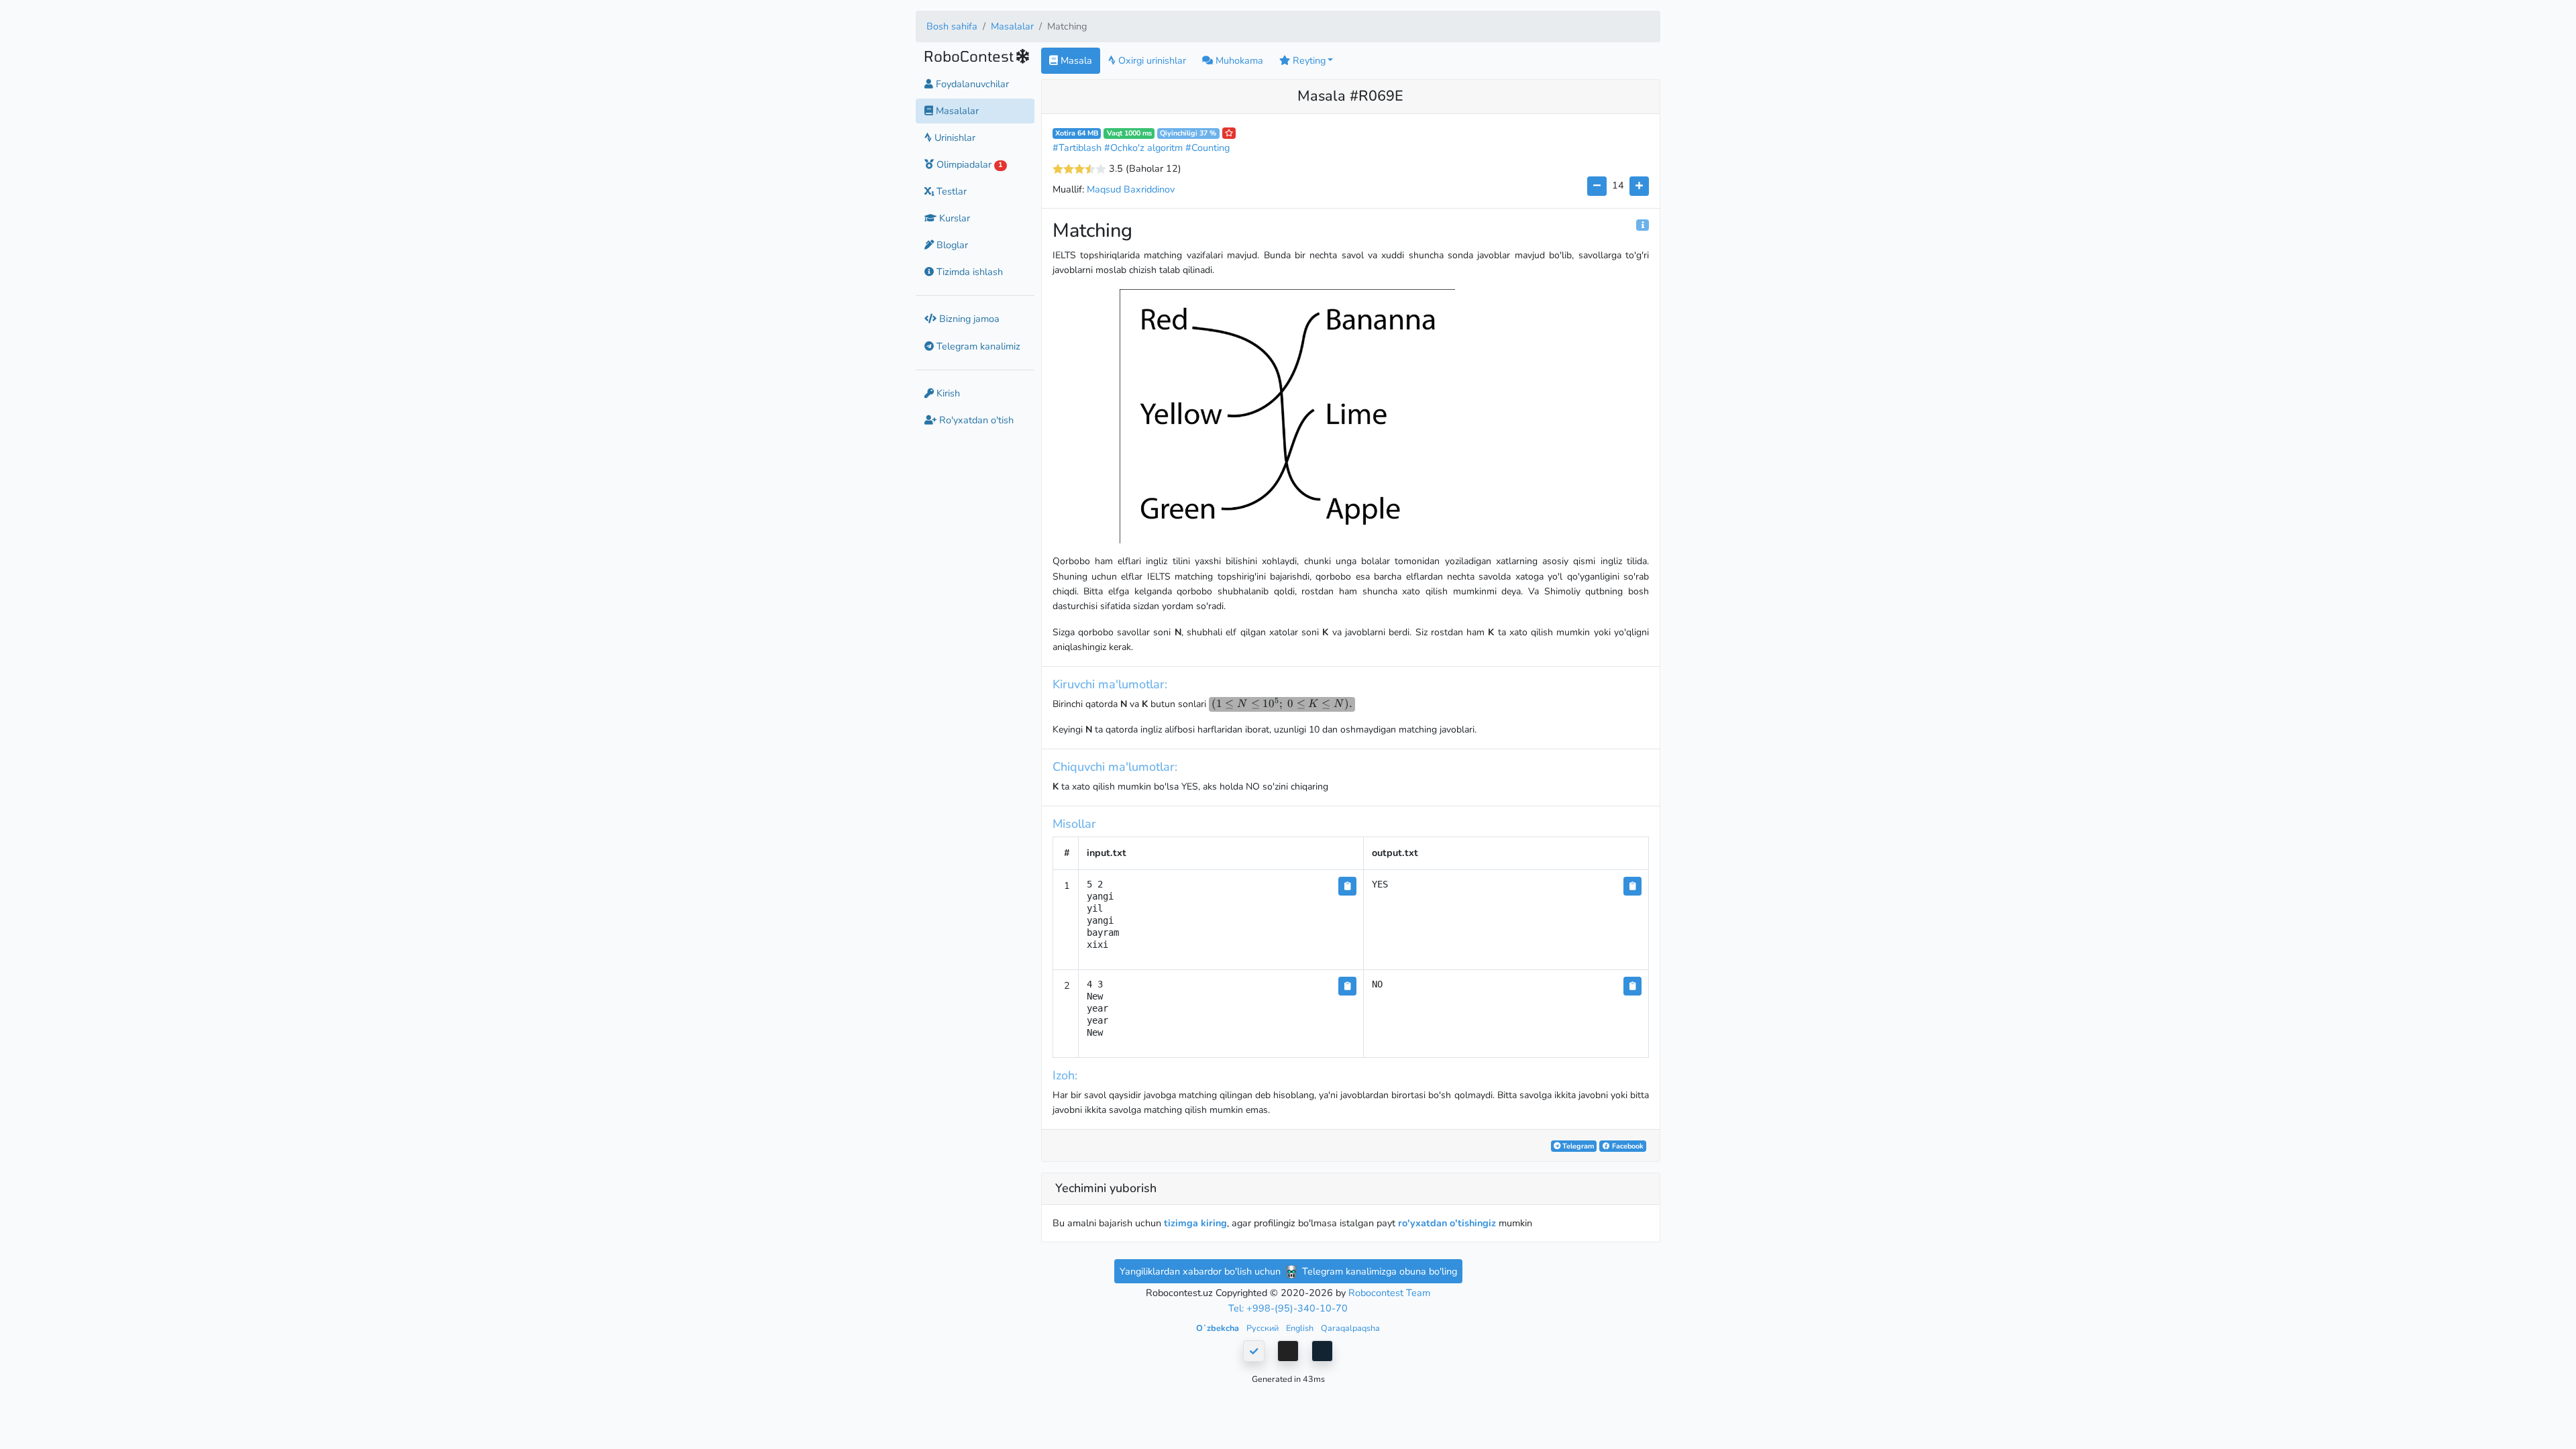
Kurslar (953, 218)
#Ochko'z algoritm (1143, 148)
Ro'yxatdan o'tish (975, 420)
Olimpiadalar (968, 164)
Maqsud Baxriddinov (1131, 189)
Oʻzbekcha (1219, 1328)
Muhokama (1238, 60)
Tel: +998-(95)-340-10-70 (1288, 1308)
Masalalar (1012, 26)
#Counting (1207, 148)
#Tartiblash (1077, 148)
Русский (1264, 1328)
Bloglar (951, 245)
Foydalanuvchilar (971, 84)
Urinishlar (954, 138)
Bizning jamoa (968, 319)
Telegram (1577, 1146)
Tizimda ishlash (968, 272)
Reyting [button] (1308, 60)
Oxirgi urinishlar (1151, 60)
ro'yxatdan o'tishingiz (1447, 1223)
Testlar (950, 191)
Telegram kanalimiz (977, 346)
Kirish (947, 393)
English (1301, 1328)
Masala (1075, 60)
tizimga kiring (1195, 1223)
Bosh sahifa (952, 26)
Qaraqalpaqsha (1350, 1328)
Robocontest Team (1389, 1293)
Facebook (1627, 1146)
